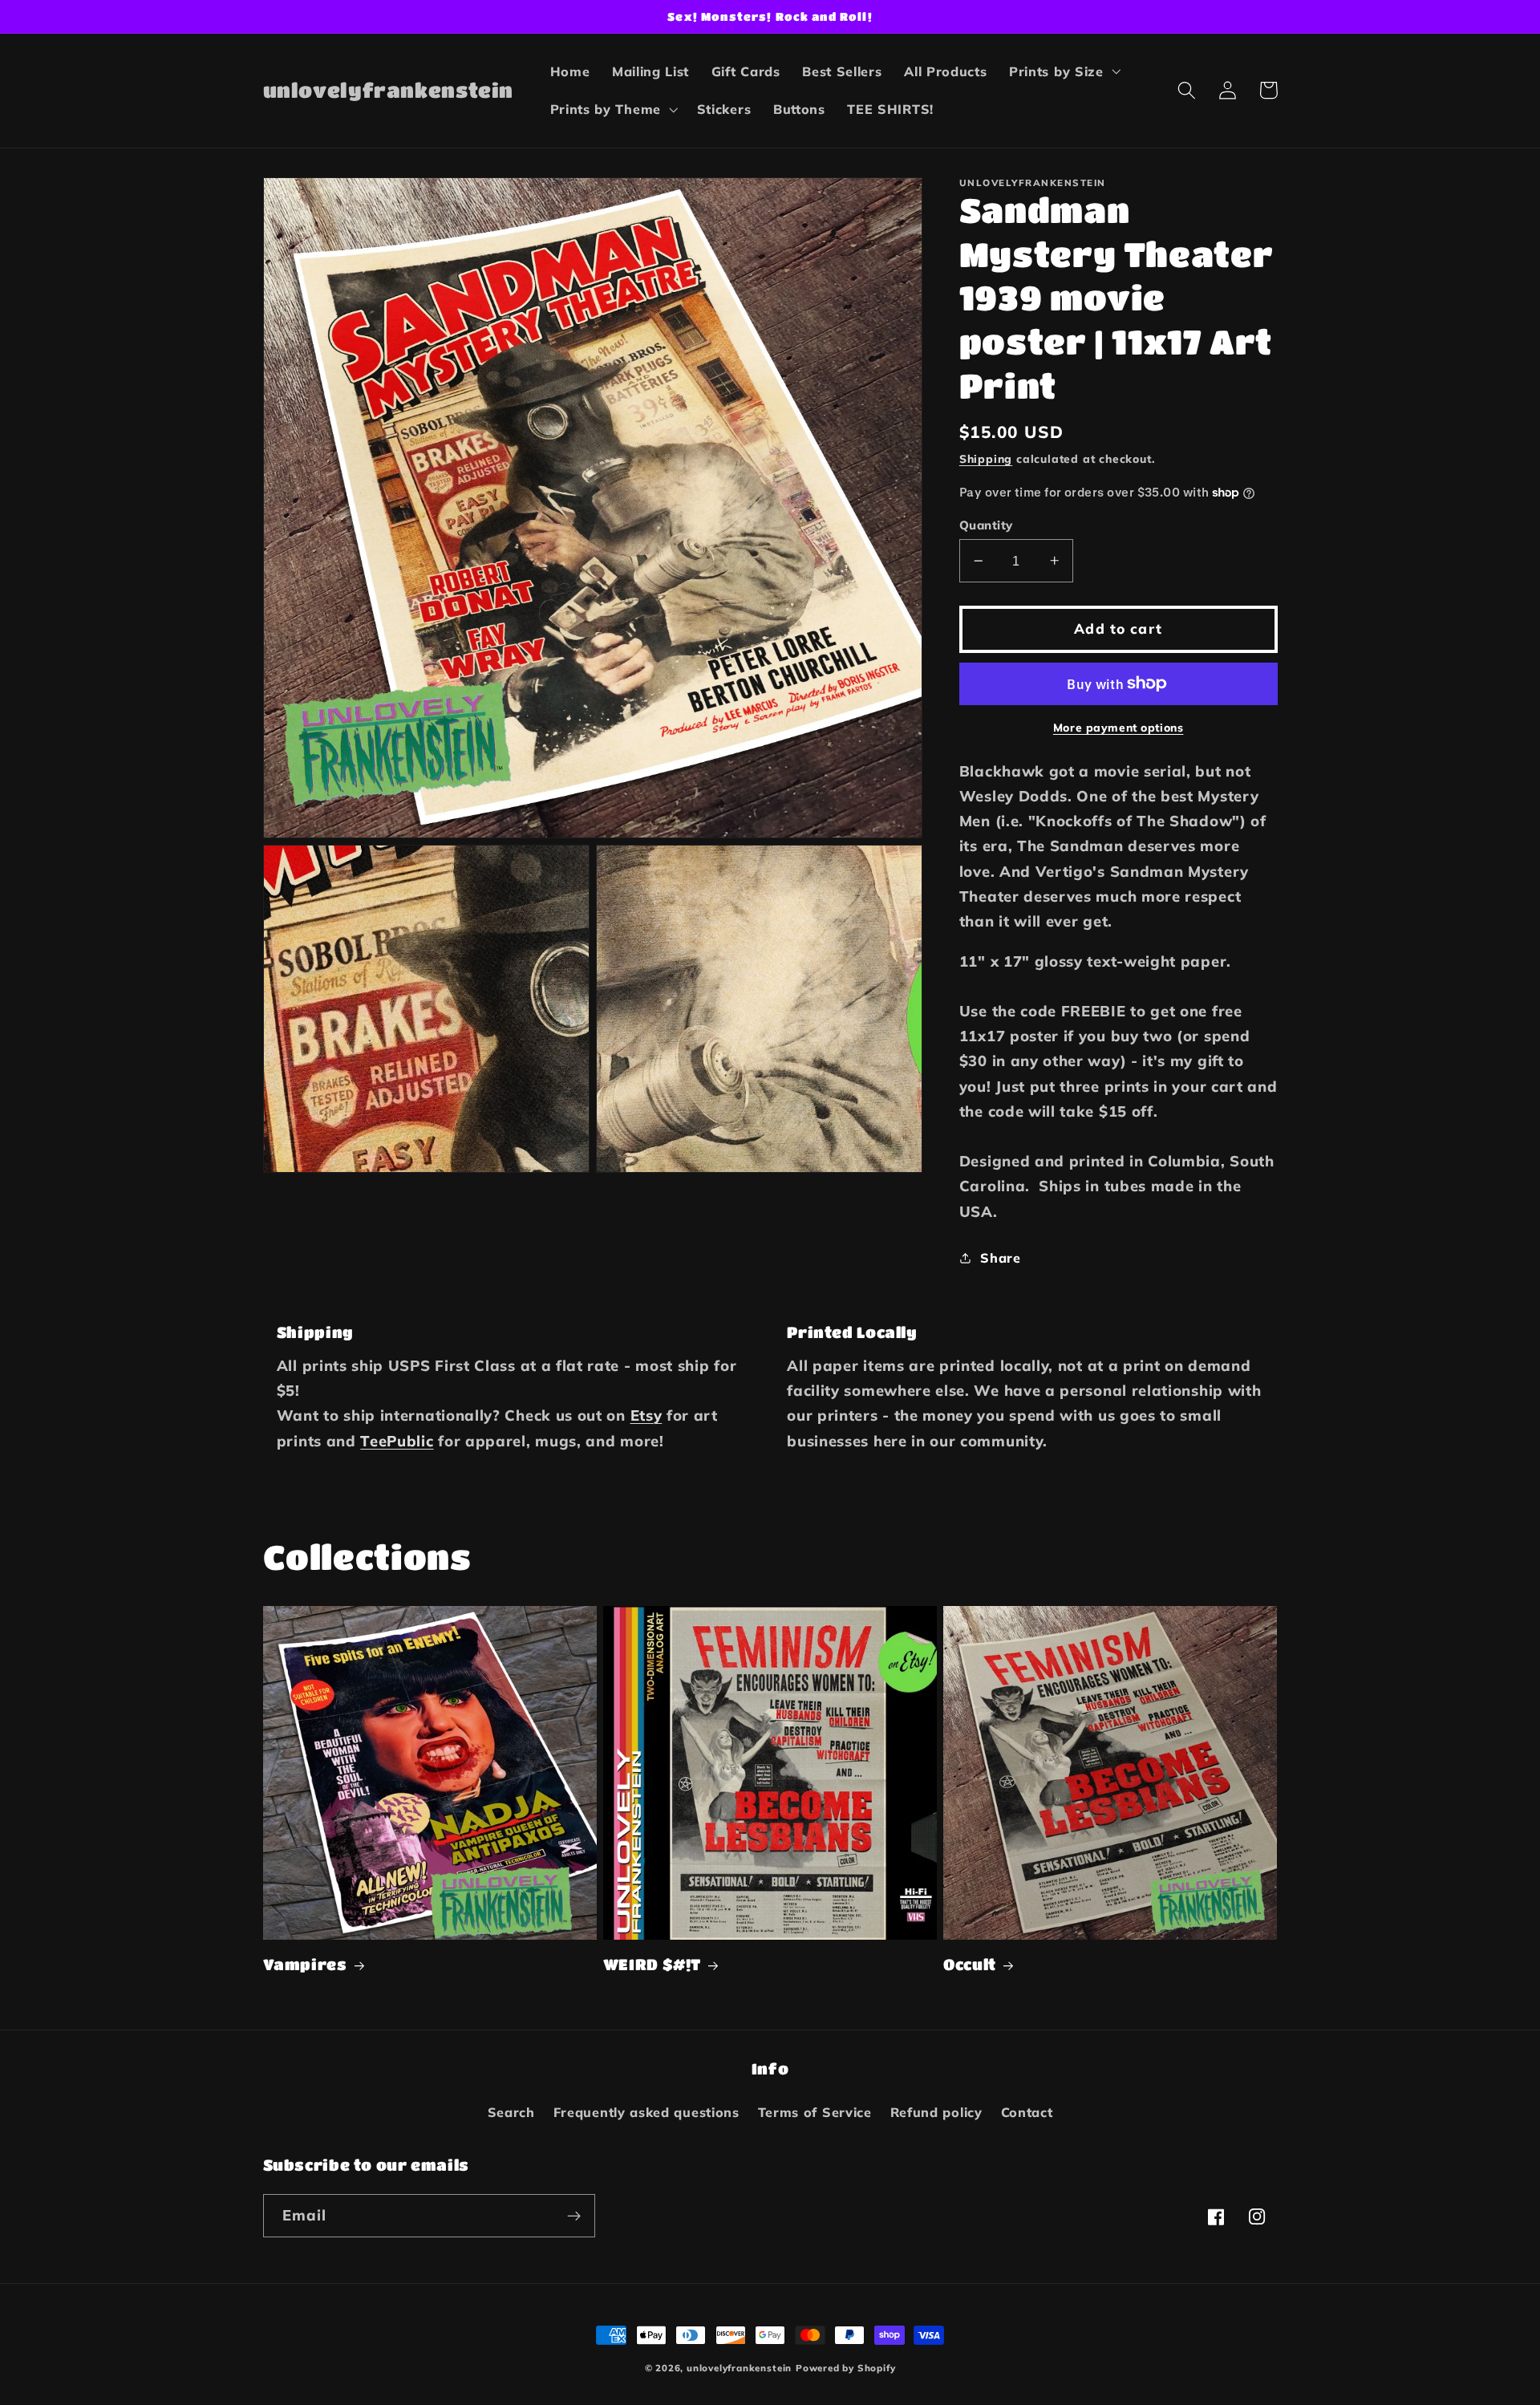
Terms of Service (815, 2112)
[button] (1063, 71)
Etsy (646, 1415)
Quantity (986, 525)
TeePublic (397, 1441)
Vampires (305, 1964)
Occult (970, 1964)
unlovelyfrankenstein (739, 2368)
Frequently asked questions (646, 2112)
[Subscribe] (574, 2216)
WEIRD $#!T (652, 1964)
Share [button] (1000, 1257)
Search (511, 2112)
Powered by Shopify (846, 2368)
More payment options (1119, 727)
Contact (1027, 2112)
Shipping (986, 458)
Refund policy (936, 2112)
